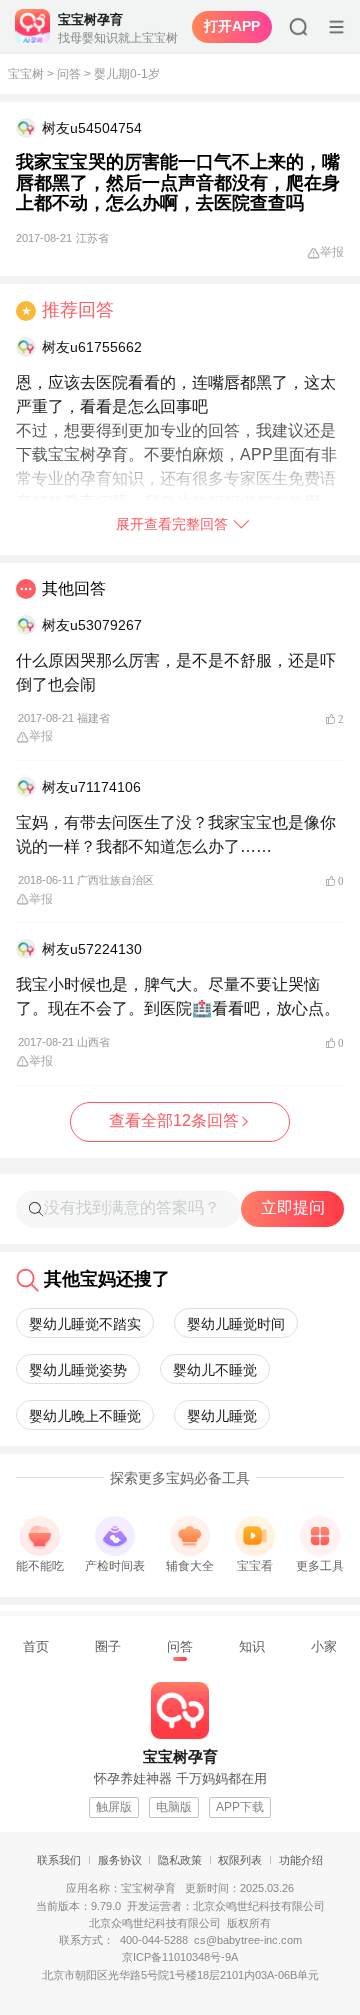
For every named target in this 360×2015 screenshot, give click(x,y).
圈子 (108, 1646)
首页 (36, 1646)
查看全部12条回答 (174, 1120)
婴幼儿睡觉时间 (236, 1324)
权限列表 (240, 1860)
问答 (69, 74)
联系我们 (59, 1860)
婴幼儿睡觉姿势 (78, 1370)
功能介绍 (301, 1860)
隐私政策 (180, 1860)
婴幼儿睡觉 (222, 1416)
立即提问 (293, 1207)
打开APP (232, 26)
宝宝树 (26, 74)
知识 (252, 1646)
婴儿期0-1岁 (127, 74)
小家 (324, 1646)
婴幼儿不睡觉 (215, 1370)
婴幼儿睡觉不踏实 (85, 1324)
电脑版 (174, 1807)
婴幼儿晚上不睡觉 (85, 1416)
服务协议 (120, 1860)
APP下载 (240, 1807)
